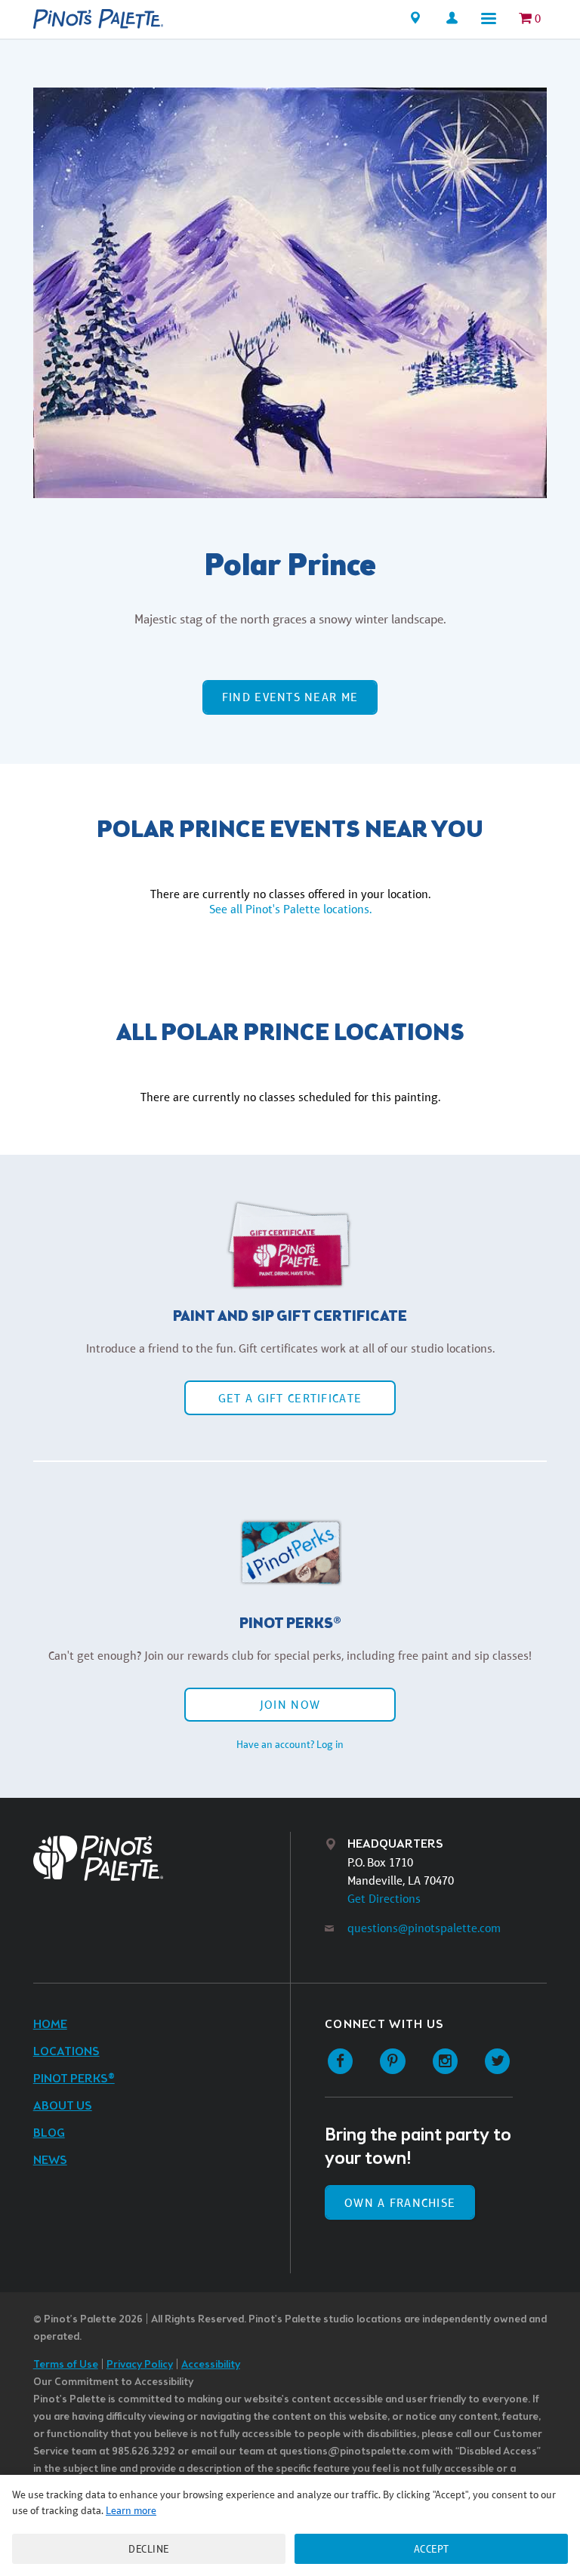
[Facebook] (340, 2062)
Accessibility (211, 2365)
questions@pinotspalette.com (424, 1928)
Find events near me (290, 697)
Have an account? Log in (290, 1744)
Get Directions (384, 1899)
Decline (149, 2549)
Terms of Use (66, 2365)
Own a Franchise (400, 2203)
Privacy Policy (140, 2365)
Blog (49, 2133)
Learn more (131, 2510)
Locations (66, 2052)
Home (50, 2025)
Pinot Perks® (74, 2079)
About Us (63, 2106)
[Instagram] (445, 2062)
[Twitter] (497, 2062)
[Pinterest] (392, 2062)
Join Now (290, 1705)
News (50, 2161)
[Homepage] (98, 19)
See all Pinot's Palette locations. (290, 909)
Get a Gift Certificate (290, 1398)
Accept (432, 2549)
